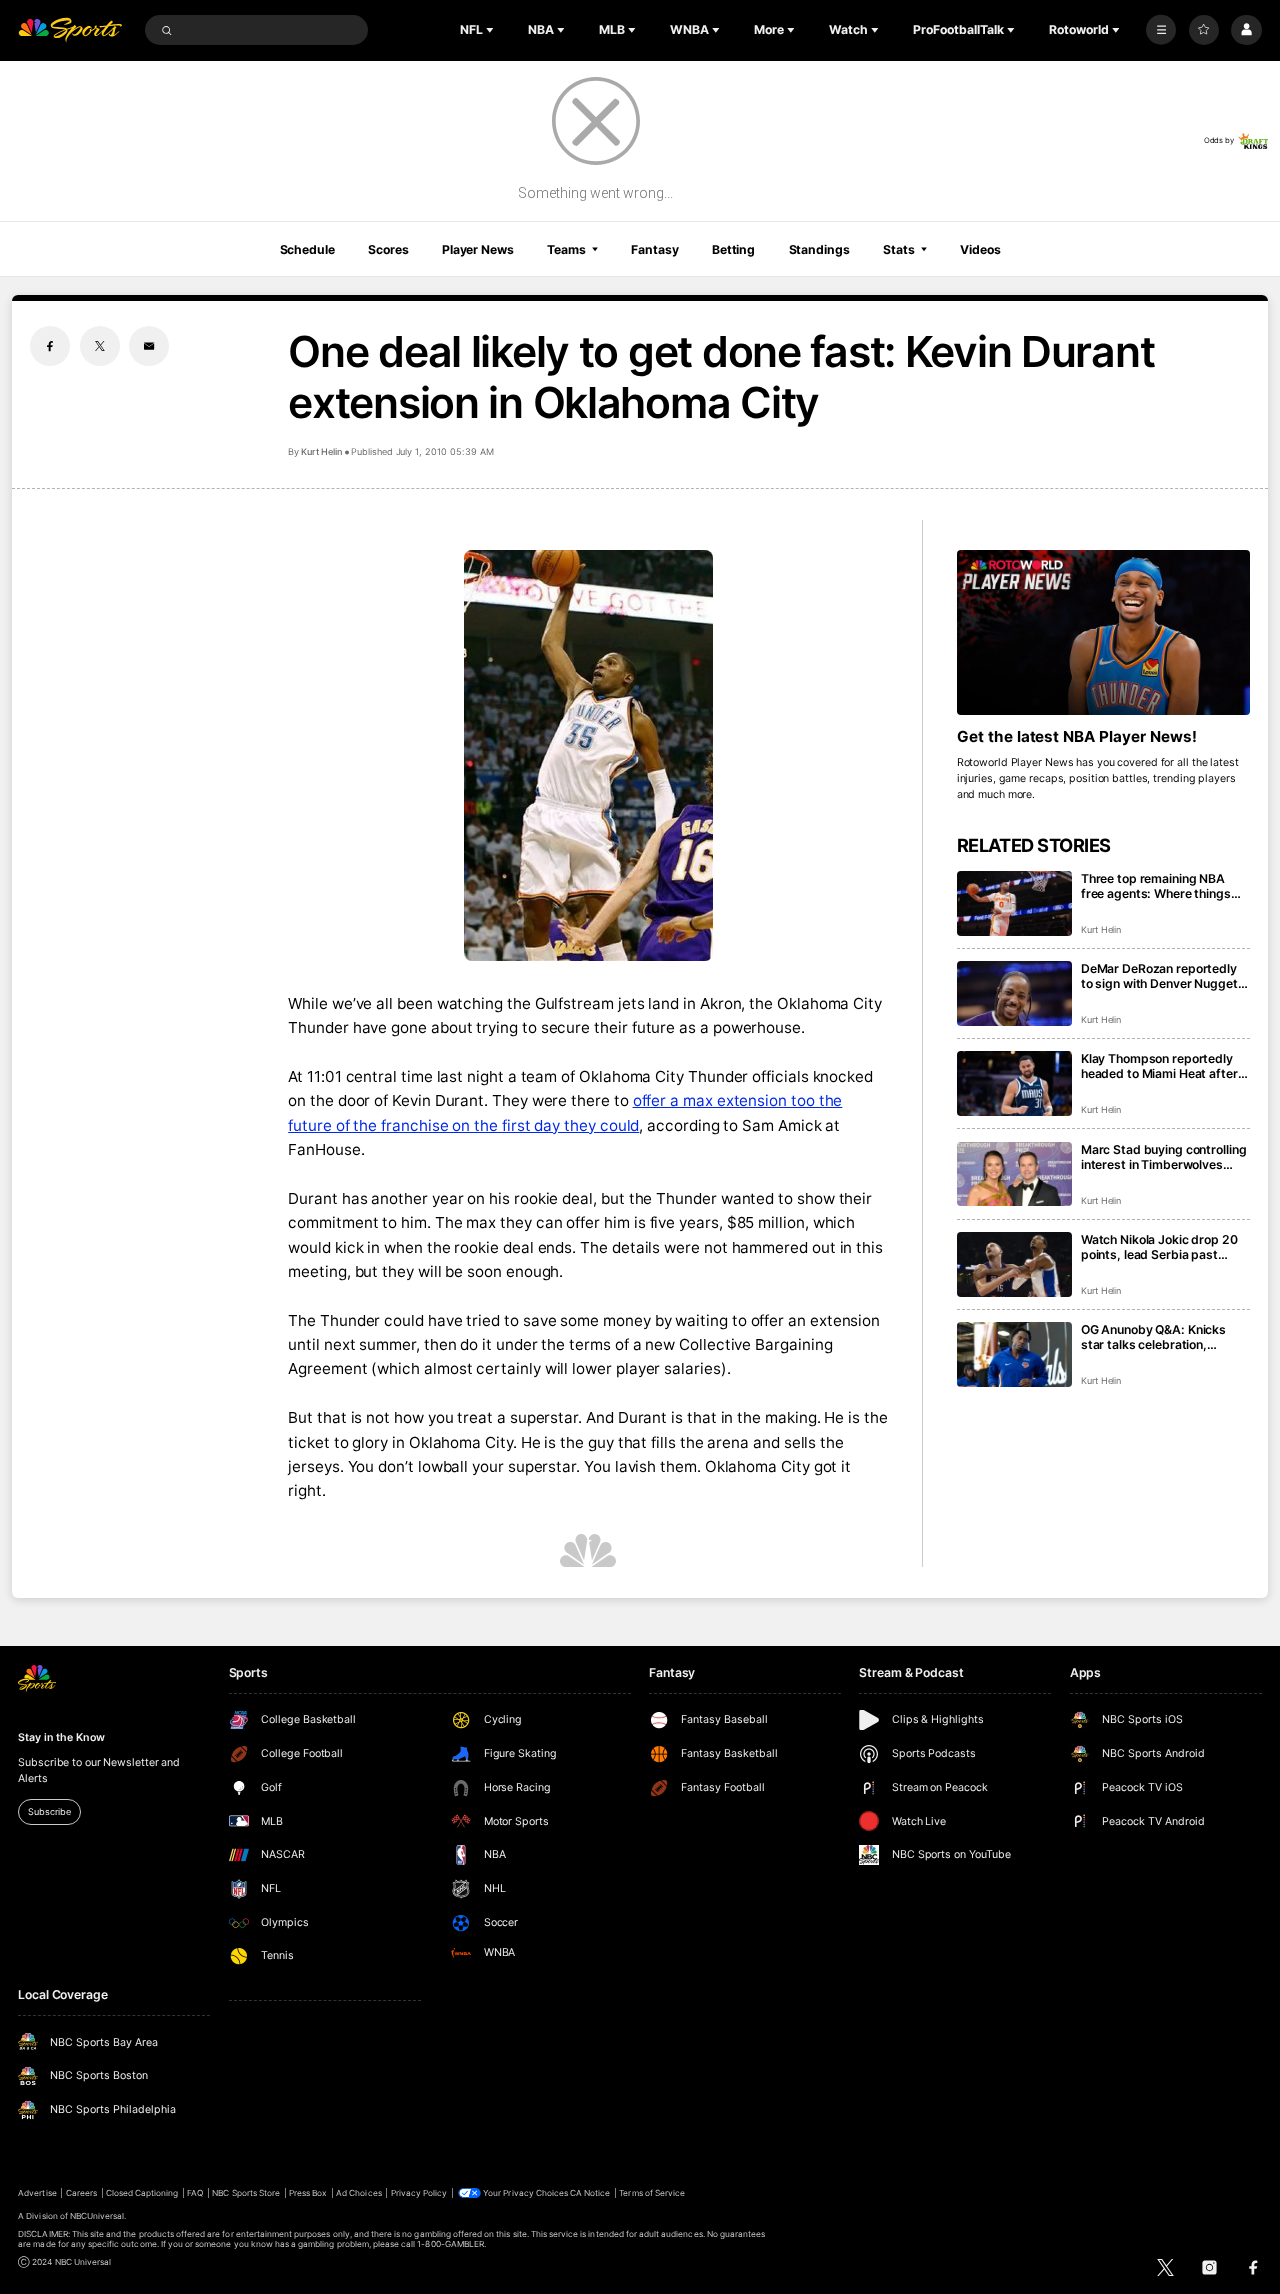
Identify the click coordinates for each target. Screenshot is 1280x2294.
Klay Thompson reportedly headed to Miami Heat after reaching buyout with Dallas (1160, 1066)
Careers (81, 2193)
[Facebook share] (50, 346)
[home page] (70, 30)
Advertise (37, 2193)
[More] (1161, 30)
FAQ (195, 2193)
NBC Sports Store (246, 2193)
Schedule (307, 249)
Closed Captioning (142, 2193)
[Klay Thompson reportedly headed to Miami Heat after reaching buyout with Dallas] (1014, 1083)
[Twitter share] (100, 346)
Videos (980, 249)
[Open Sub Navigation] (492, 30)
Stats (898, 249)
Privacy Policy (419, 2193)
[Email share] (149, 346)
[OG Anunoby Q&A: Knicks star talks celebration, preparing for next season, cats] (1014, 1354)
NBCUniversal (97, 2216)
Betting (733, 249)
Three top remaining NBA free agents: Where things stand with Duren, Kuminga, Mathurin (1160, 886)
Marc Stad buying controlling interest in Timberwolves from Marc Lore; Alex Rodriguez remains (1164, 1157)
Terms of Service (652, 2193)
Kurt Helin (321, 451)
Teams (566, 249)
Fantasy (654, 249)
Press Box (308, 2193)
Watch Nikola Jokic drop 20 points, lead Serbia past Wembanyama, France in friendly (1159, 1247)
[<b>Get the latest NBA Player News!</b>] (1103, 632)
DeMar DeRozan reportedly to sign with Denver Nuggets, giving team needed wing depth (1165, 976)
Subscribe (49, 1811)
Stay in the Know (61, 1737)
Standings (819, 249)
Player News (478, 249)
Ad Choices (358, 2193)
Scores (388, 249)
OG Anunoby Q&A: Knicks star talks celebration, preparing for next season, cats (1157, 1337)
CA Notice (590, 2193)
